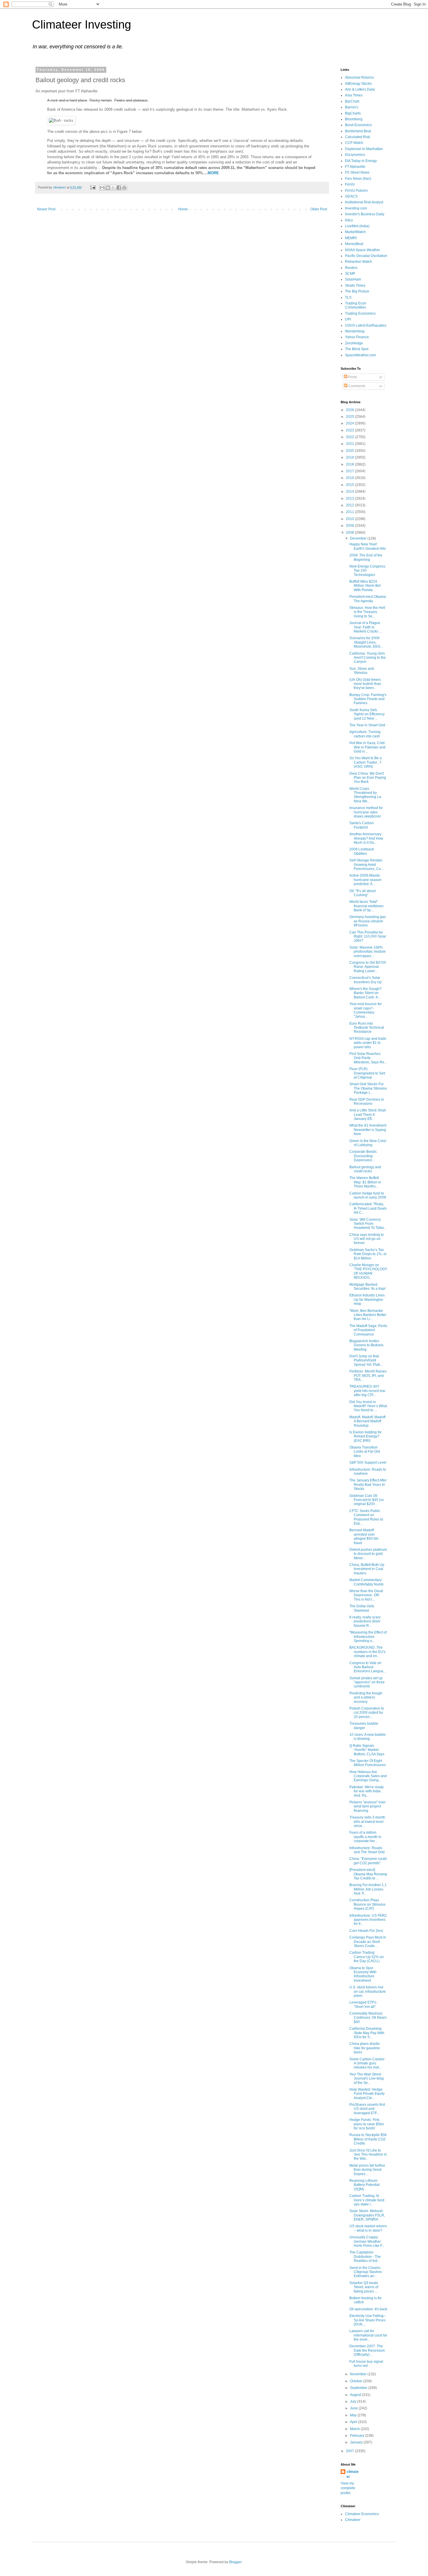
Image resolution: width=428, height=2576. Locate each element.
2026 (350, 410)
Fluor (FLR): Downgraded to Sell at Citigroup (367, 1073)
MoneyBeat (354, 244)
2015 (350, 485)
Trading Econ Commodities (356, 305)
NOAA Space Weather (362, 250)
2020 (350, 451)
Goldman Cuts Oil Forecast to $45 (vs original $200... (367, 1500)
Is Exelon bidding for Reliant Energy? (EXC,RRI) (366, 1436)
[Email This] (102, 188)
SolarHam (353, 279)
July (354, 2401)
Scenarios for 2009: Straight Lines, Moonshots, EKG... (366, 642)
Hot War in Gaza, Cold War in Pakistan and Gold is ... (367, 747)
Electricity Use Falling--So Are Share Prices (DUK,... (368, 2320)
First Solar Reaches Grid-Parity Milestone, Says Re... (368, 1058)
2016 (350, 478)
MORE (213, 173)
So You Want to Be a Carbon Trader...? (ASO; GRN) (366, 762)
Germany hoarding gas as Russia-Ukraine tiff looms (368, 921)
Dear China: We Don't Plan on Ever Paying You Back (368, 778)
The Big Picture (357, 291)
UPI (348, 319)
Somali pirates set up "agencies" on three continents (367, 1682)
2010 (350, 519)
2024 (350, 423)
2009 (350, 526)
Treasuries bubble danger (364, 1726)
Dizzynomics (355, 155)
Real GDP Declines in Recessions (367, 1102)
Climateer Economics (362, 2514)
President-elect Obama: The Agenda (368, 599)
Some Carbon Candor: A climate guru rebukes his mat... (367, 2063)
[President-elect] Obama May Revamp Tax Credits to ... (368, 1874)
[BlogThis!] (108, 188)
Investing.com (356, 208)
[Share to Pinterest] (124, 188)
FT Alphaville (355, 167)
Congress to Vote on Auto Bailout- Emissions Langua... (368, 1667)
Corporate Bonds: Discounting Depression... (363, 1156)
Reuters (351, 268)
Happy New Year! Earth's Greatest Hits (368, 546)
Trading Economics (360, 313)
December (359, 538)
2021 (350, 444)
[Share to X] (113, 188)
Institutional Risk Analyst (364, 202)
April (354, 2422)
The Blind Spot (357, 349)
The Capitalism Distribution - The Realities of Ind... (365, 2257)
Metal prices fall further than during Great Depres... (367, 2170)
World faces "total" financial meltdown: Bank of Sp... (367, 906)
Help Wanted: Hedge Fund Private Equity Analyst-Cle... (367, 2094)
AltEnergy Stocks (358, 84)
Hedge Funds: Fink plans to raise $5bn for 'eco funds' (367, 2124)
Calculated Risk (358, 137)
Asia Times (354, 95)
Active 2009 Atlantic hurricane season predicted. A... (365, 880)
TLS (348, 297)
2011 (350, 512)
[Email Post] (93, 187)
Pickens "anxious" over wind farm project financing (367, 1806)
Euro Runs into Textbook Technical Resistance (367, 1028)
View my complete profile (348, 2488)
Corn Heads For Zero (366, 1931)
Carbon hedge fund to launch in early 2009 (368, 1195)
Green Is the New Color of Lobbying (368, 1143)
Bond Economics (358, 125)
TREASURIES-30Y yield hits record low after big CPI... (367, 1391)
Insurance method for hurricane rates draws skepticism (366, 812)
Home (183, 209)
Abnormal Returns (359, 77)
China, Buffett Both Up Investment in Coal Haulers (367, 1569)
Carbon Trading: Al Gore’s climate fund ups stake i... (367, 2200)
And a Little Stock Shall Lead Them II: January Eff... (368, 1115)
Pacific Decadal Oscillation (366, 256)
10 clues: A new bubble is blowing (368, 1737)
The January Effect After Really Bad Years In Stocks (368, 1485)
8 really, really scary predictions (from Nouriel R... (365, 1621)
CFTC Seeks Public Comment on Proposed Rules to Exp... (366, 1517)
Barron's (352, 107)
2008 (350, 533)
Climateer (353, 2520)
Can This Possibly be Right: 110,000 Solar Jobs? (368, 937)
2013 (350, 498)
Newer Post (46, 209)
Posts (352, 377)
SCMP (350, 274)
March (355, 2429)
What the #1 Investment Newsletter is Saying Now (368, 1130)
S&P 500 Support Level (368, 1463)
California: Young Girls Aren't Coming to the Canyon (368, 658)
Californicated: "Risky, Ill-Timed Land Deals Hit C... (368, 1208)
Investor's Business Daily (365, 214)
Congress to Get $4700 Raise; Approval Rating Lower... (368, 967)
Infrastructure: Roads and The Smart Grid (367, 1850)
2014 (350, 491)
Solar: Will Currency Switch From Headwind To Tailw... (368, 1224)
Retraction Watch (359, 262)
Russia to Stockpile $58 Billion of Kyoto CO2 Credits (368, 2139)
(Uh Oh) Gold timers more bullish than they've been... (365, 684)
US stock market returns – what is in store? (368, 2228)
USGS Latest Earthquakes (366, 325)
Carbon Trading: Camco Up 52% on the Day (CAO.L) (367, 1957)
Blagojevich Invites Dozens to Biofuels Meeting (366, 1345)
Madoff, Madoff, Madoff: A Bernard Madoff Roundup (368, 1421)
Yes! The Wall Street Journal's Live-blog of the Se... (367, 2079)
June (354, 2408)
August (356, 2395)
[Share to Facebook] (119, 188)
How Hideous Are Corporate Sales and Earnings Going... (368, 1776)
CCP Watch (354, 143)
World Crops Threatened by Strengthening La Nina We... (365, 795)
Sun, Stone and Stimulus (362, 671)
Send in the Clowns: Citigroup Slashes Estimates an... (366, 2272)
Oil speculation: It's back (368, 2309)
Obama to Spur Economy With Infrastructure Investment (363, 1974)
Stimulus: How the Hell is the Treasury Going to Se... (367, 612)
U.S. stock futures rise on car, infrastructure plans (368, 1991)
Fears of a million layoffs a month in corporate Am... (365, 1837)
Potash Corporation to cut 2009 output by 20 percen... (367, 1713)
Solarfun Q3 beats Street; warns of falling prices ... (364, 2287)
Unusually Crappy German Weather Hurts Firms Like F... (367, 2241)
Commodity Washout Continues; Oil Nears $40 (368, 2018)
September (359, 2388)
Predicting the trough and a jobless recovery (366, 1697)
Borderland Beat (358, 131)
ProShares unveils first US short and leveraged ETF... (367, 2109)
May (354, 2415)
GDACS (351, 196)
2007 (350, 2451)
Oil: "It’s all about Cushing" (362, 893)
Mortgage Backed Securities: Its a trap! (367, 1287)
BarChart (352, 101)
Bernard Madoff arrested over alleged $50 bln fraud (364, 1536)
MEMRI (351, 238)
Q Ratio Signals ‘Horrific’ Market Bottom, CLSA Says (367, 1750)
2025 (350, 417)
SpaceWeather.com (360, 355)
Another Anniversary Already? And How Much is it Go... (366, 838)
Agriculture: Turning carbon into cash (365, 734)
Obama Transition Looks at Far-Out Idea (365, 1452)
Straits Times (355, 286)
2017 (350, 471)
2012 (350, 505)
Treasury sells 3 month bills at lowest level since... (367, 1822)
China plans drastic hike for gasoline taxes (365, 2048)
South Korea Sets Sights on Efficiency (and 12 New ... (367, 714)
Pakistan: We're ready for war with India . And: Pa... (367, 1791)
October (357, 2381)
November (359, 2374)
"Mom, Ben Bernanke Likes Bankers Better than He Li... (368, 1315)
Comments (356, 386)
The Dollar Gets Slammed (362, 1608)
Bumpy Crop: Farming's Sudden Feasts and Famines (368, 699)
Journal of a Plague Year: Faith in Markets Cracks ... (366, 627)
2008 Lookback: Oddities (362, 851)
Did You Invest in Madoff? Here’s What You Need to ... (368, 1406)
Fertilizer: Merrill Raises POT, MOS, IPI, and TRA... (368, 1376)
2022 (350, 437)
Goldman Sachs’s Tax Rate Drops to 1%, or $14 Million (368, 1254)
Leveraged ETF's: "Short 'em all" (363, 2004)
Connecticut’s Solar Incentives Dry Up (366, 980)
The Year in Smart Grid (367, 725)
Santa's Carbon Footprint (362, 825)
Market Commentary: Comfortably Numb (366, 1582)
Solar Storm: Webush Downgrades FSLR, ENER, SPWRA (367, 2215)
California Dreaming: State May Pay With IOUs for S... (367, 2033)
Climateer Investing (82, 24)
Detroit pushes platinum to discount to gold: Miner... (368, 1554)
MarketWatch (355, 232)
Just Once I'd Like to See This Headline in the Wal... (368, 2155)
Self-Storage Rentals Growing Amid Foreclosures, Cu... (366, 865)
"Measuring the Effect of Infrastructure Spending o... (368, 1637)
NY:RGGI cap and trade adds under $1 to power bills (368, 1043)
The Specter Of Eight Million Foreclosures (368, 1763)
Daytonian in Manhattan (364, 149)
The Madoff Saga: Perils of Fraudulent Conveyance (368, 1330)
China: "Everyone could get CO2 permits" (368, 1861)
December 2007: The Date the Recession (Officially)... (367, 2350)
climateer (353, 2474)
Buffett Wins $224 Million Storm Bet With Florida (365, 586)
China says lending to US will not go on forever (367, 1239)
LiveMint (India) (357, 226)
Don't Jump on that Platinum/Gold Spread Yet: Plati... (366, 1360)
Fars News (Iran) (358, 179)
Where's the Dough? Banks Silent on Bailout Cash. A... (366, 993)
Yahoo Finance (357, 337)
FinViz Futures (356, 191)
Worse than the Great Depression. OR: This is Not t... (366, 1595)
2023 (350, 430)
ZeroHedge (354, 343)
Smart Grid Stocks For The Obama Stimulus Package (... (368, 1088)
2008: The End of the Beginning (366, 557)
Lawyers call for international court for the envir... (368, 2335)
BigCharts (353, 113)
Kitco (349, 220)
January (357, 2442)
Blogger (235, 2562)
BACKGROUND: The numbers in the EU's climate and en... (367, 1652)
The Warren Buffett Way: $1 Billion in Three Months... (365, 1182)
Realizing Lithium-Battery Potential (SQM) (365, 2185)
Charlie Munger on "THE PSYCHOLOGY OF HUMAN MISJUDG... (368, 1271)
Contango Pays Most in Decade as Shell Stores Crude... (368, 1942)
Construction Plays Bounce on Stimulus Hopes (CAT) (367, 1904)
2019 (350, 457)
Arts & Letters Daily (360, 89)
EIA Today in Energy (361, 161)
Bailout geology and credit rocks (365, 1169)
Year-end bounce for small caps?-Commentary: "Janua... (366, 1010)
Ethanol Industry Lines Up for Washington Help (367, 1300)
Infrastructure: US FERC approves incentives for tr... (368, 1920)
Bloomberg (354, 119)
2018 (350, 464)
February (358, 2436)
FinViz (350, 184)
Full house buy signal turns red (366, 2364)
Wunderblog (355, 331)
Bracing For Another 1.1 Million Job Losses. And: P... (368, 1889)
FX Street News (357, 172)
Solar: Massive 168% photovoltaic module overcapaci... (368, 952)
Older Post (319, 209)
